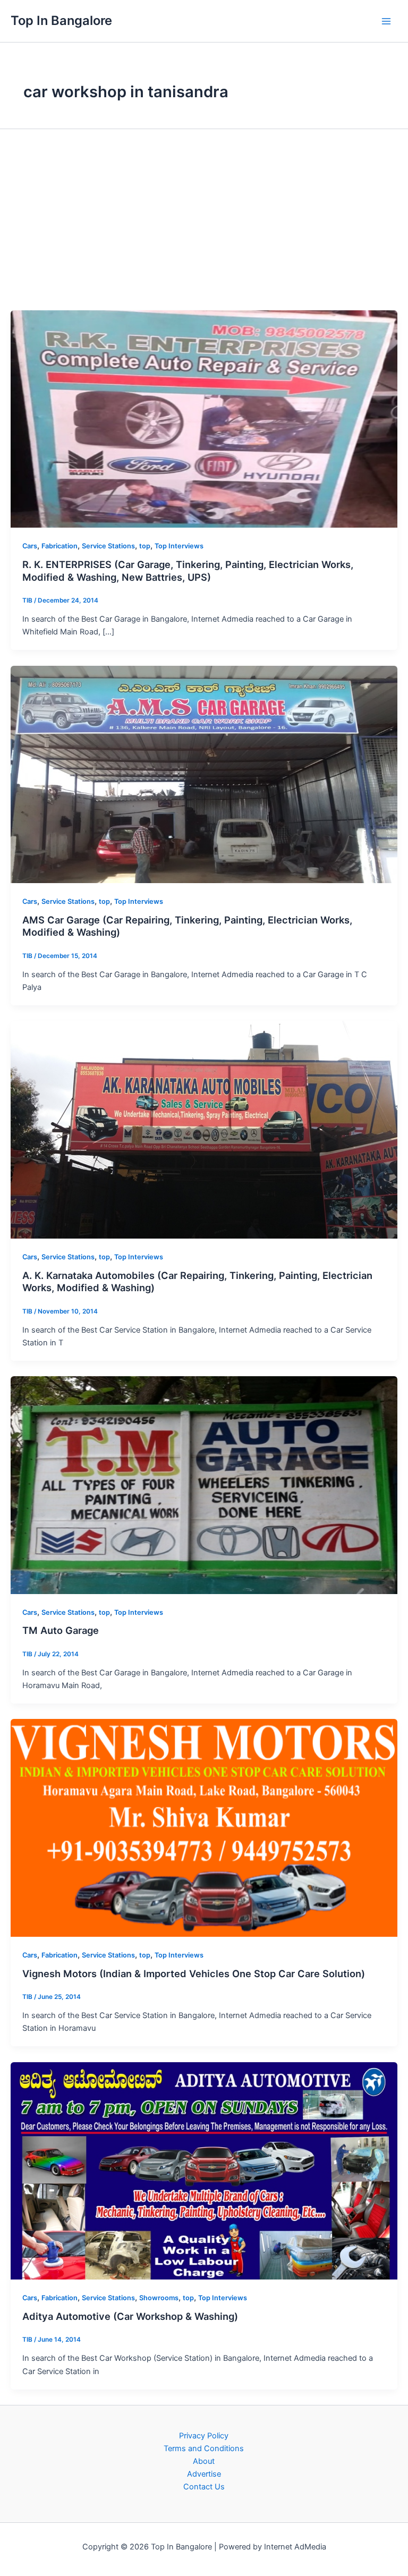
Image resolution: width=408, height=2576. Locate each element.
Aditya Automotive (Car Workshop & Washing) (130, 2316)
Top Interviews (179, 546)
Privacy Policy (204, 2436)
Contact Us (204, 2487)
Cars (30, 546)
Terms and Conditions (204, 2448)
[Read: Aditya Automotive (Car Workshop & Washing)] (204, 2170)
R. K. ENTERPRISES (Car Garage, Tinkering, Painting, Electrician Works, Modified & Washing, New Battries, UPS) (188, 571)
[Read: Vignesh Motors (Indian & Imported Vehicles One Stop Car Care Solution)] (204, 1827)
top (145, 546)
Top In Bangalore (61, 20)
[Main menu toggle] (386, 21)
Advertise (204, 2474)
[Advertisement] (204, 219)
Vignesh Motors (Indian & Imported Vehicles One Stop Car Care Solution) (194, 1973)
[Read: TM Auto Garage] (204, 1485)
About (204, 2461)
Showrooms (159, 2298)
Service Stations (108, 546)
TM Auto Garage (61, 1630)
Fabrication (59, 546)
